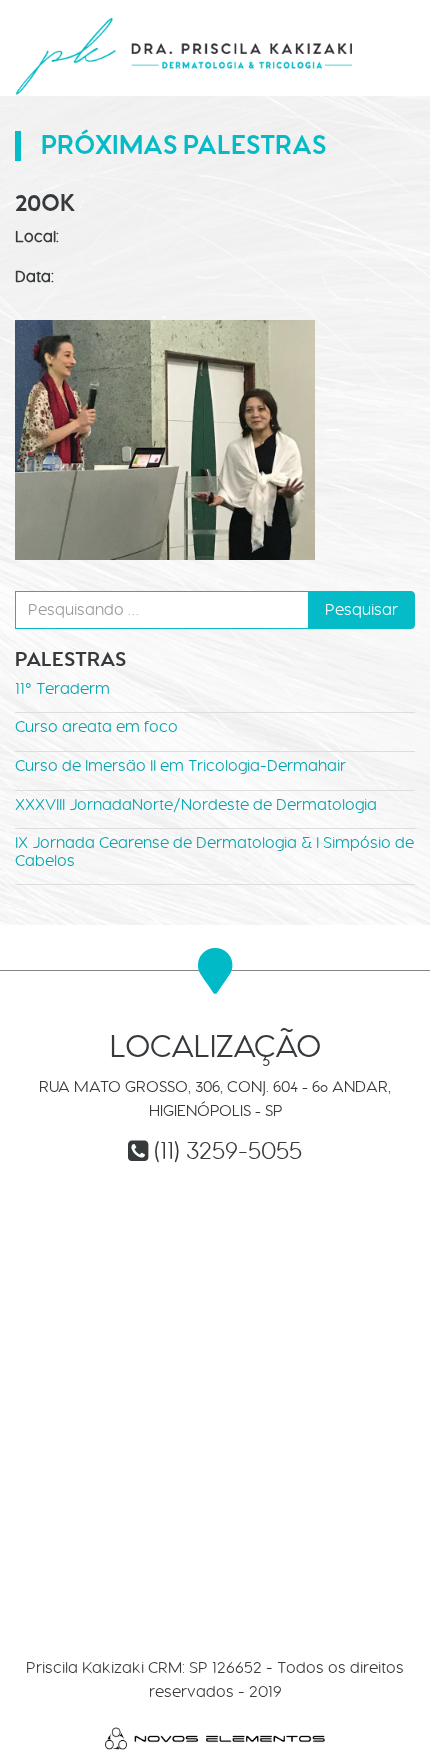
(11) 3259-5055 (228, 1150)
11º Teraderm (62, 688)
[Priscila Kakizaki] (185, 55)
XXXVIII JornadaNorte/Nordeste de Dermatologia (196, 804)
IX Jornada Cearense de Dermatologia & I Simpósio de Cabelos (214, 851)
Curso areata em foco (96, 726)
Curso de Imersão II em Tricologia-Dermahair (180, 765)
